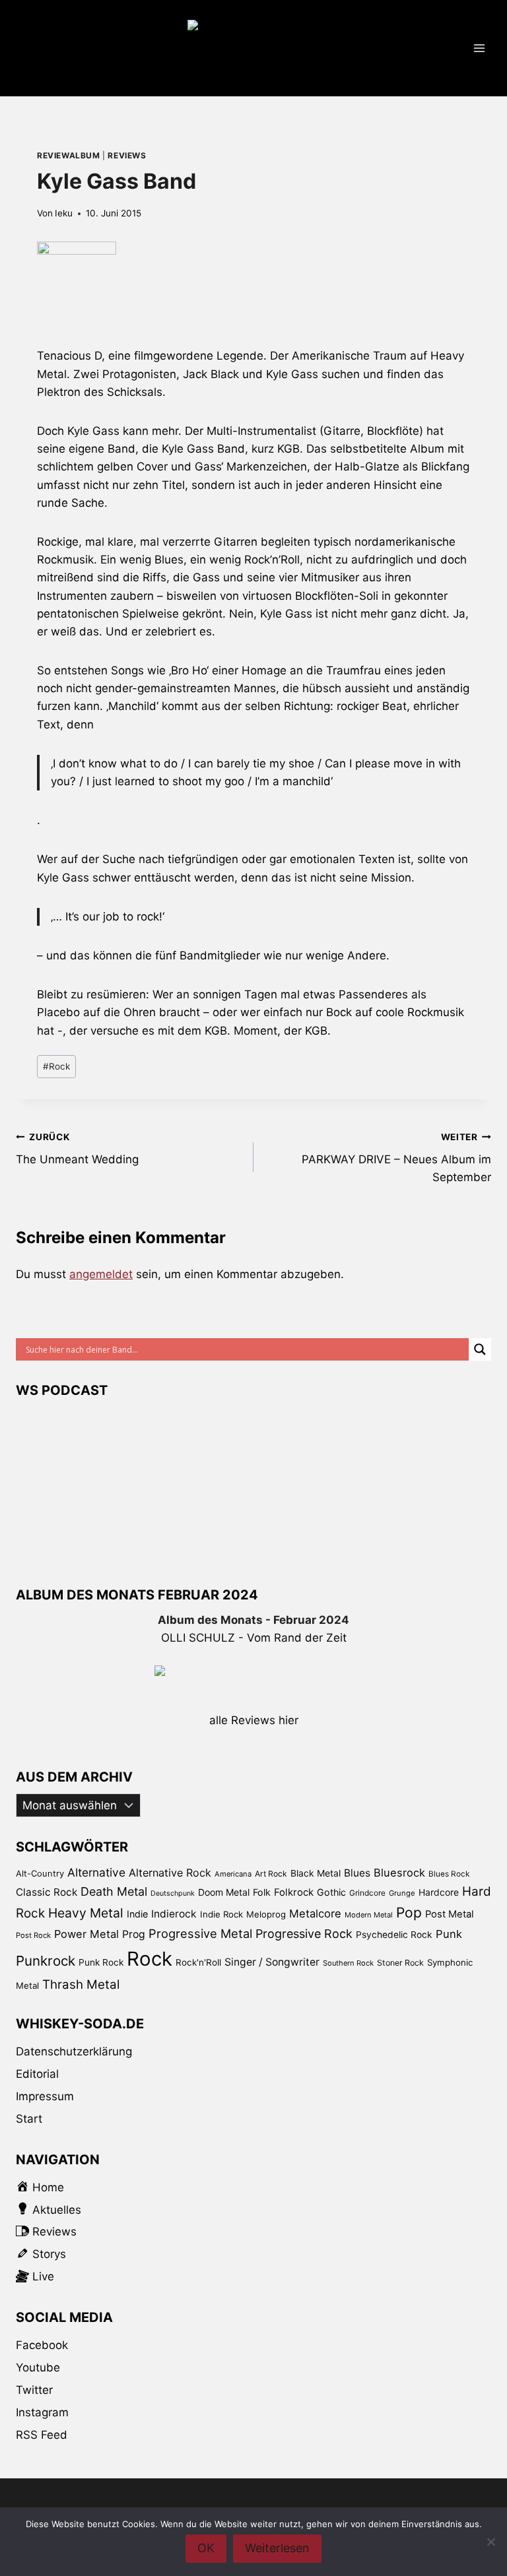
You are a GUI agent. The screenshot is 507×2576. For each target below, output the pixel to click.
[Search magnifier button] (480, 1349)
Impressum (45, 2096)
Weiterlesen (277, 2548)
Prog (134, 1934)
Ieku (64, 213)
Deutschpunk (173, 1893)
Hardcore (439, 1892)
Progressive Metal (200, 1933)
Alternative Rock (170, 1873)
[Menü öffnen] (479, 48)
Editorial (37, 2074)
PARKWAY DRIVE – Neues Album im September (396, 1158)
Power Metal (86, 1934)
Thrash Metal (81, 1984)
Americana (233, 1874)
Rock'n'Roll (198, 1962)
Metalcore (315, 1914)
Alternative (96, 1872)
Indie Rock (221, 1914)
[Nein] (490, 2542)
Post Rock (33, 1935)
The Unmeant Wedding (77, 1149)
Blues (357, 1873)
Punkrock (46, 1961)
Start (29, 2119)
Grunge (402, 1893)
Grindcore (367, 1893)
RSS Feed (42, 2435)
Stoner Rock (400, 1963)
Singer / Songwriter (272, 1962)
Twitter (34, 2390)
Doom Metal (224, 1892)
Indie (137, 1914)
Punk (449, 1934)
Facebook (42, 2345)
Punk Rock (101, 1962)
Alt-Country (40, 1873)
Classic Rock (47, 1892)
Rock (56, 1066)
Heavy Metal (86, 1913)
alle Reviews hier (254, 1720)
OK (206, 2548)
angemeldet (101, 1274)
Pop (409, 1913)
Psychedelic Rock (394, 1935)
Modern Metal (369, 1915)
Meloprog (266, 1914)
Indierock (174, 1914)
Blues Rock (449, 1874)
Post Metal (450, 1914)
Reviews (127, 155)
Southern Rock (348, 1963)
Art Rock (271, 1874)
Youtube (38, 2367)
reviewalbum (69, 155)
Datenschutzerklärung (74, 2051)
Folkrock (294, 1892)
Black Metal (316, 1873)
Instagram (42, 2412)
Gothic (331, 1892)
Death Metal (114, 1891)
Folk (262, 1892)
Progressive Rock (304, 1934)
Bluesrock (399, 1873)
